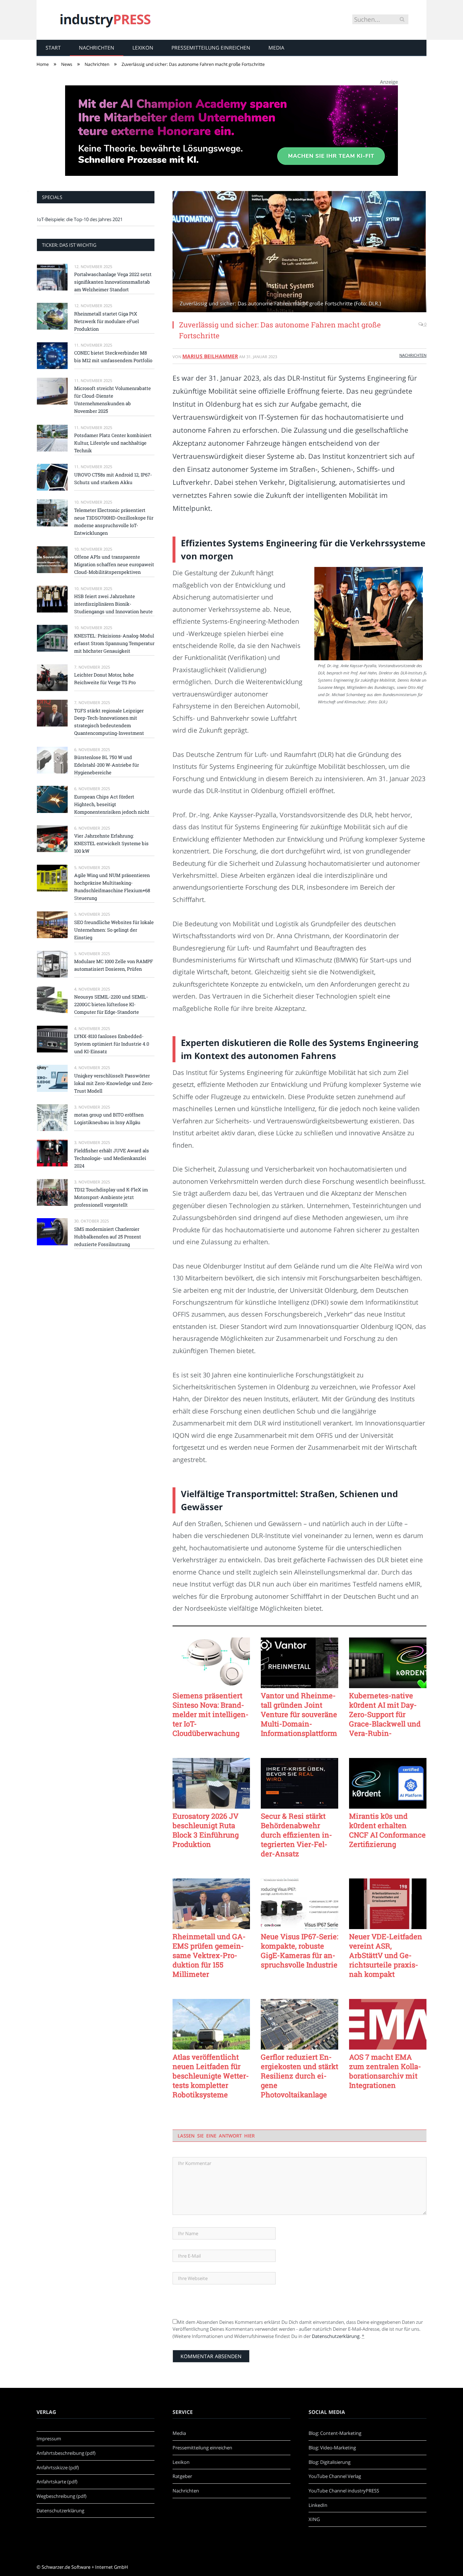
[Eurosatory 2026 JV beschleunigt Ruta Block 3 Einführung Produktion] (211, 1783)
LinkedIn (318, 2505)
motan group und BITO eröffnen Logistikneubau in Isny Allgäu (109, 1118)
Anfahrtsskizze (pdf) (58, 2467)
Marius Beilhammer (210, 356)
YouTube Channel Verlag (335, 2476)
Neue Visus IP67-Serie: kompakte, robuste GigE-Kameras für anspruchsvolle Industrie (300, 1950)
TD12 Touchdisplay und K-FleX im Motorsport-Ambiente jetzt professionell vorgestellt (111, 1197)
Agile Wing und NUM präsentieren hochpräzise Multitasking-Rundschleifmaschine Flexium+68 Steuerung (112, 887)
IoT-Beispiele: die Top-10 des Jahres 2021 (80, 219)
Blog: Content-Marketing (335, 2433)
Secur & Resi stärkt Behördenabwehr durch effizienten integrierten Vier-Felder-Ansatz (296, 1835)
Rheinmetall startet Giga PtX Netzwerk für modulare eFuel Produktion (107, 321)
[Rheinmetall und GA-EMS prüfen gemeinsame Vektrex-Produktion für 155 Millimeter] (211, 1904)
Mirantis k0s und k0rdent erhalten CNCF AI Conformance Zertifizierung (387, 1830)
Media (276, 48)
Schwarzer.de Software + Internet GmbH (85, 2567)
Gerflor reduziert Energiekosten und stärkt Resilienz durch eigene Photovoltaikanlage (300, 2076)
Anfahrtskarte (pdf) (57, 2482)
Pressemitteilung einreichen (211, 48)
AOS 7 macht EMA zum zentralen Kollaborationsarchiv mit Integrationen (385, 2071)
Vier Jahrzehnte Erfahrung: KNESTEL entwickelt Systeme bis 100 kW (111, 843)
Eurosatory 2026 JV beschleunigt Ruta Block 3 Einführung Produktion (206, 1830)
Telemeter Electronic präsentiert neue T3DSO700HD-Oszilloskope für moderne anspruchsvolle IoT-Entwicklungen (114, 522)
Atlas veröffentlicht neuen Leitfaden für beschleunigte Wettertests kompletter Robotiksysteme (211, 2076)
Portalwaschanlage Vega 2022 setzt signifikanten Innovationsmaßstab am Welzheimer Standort (113, 282)
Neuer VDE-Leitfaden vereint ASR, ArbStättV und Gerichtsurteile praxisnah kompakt (386, 1955)
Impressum (49, 2439)
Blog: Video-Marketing (332, 2448)
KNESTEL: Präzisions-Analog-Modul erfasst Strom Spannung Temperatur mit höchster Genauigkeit (114, 643)
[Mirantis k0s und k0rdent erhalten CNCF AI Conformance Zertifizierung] (388, 1783)
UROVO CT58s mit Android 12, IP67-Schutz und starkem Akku (113, 478)
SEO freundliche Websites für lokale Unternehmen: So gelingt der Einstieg (114, 930)
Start (53, 48)
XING (314, 2519)
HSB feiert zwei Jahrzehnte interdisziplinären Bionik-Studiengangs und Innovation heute (113, 604)
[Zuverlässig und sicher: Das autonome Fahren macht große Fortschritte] (300, 253)
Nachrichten (97, 48)
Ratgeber (182, 2476)
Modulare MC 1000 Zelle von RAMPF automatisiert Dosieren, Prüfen (114, 965)
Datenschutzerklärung (336, 2336)
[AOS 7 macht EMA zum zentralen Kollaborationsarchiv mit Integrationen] (388, 2024)
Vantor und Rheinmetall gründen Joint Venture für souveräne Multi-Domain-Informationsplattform (299, 1714)
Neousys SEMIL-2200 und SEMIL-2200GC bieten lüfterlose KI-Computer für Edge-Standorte (111, 1004)
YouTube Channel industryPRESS (344, 2491)
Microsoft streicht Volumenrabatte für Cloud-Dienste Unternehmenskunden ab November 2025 (112, 400)
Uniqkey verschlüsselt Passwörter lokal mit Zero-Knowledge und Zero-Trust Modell (114, 1083)
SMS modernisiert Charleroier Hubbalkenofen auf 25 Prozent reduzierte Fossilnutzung (108, 1237)
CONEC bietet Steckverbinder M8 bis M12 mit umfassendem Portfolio (113, 357)
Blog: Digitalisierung (330, 2462)
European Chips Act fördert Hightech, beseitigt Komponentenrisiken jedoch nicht (112, 804)
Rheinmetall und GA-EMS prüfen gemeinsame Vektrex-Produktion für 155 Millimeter (209, 1955)
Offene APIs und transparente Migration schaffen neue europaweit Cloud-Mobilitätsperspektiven (114, 564)
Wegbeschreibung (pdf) (61, 2496)
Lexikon (143, 48)
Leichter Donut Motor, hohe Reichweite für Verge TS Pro (105, 679)
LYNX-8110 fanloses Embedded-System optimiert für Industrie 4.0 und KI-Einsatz (112, 1044)
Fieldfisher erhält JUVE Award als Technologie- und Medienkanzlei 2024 (112, 1158)
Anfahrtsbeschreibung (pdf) (66, 2453)
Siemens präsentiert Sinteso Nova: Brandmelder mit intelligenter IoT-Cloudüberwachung (211, 1714)
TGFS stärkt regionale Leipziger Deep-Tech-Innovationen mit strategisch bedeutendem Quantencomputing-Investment (109, 722)
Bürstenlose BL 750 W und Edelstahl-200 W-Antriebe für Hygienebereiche (107, 765)
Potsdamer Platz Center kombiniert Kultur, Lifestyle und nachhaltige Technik (113, 443)
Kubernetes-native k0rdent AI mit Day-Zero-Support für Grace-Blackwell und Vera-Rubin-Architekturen (385, 1714)
